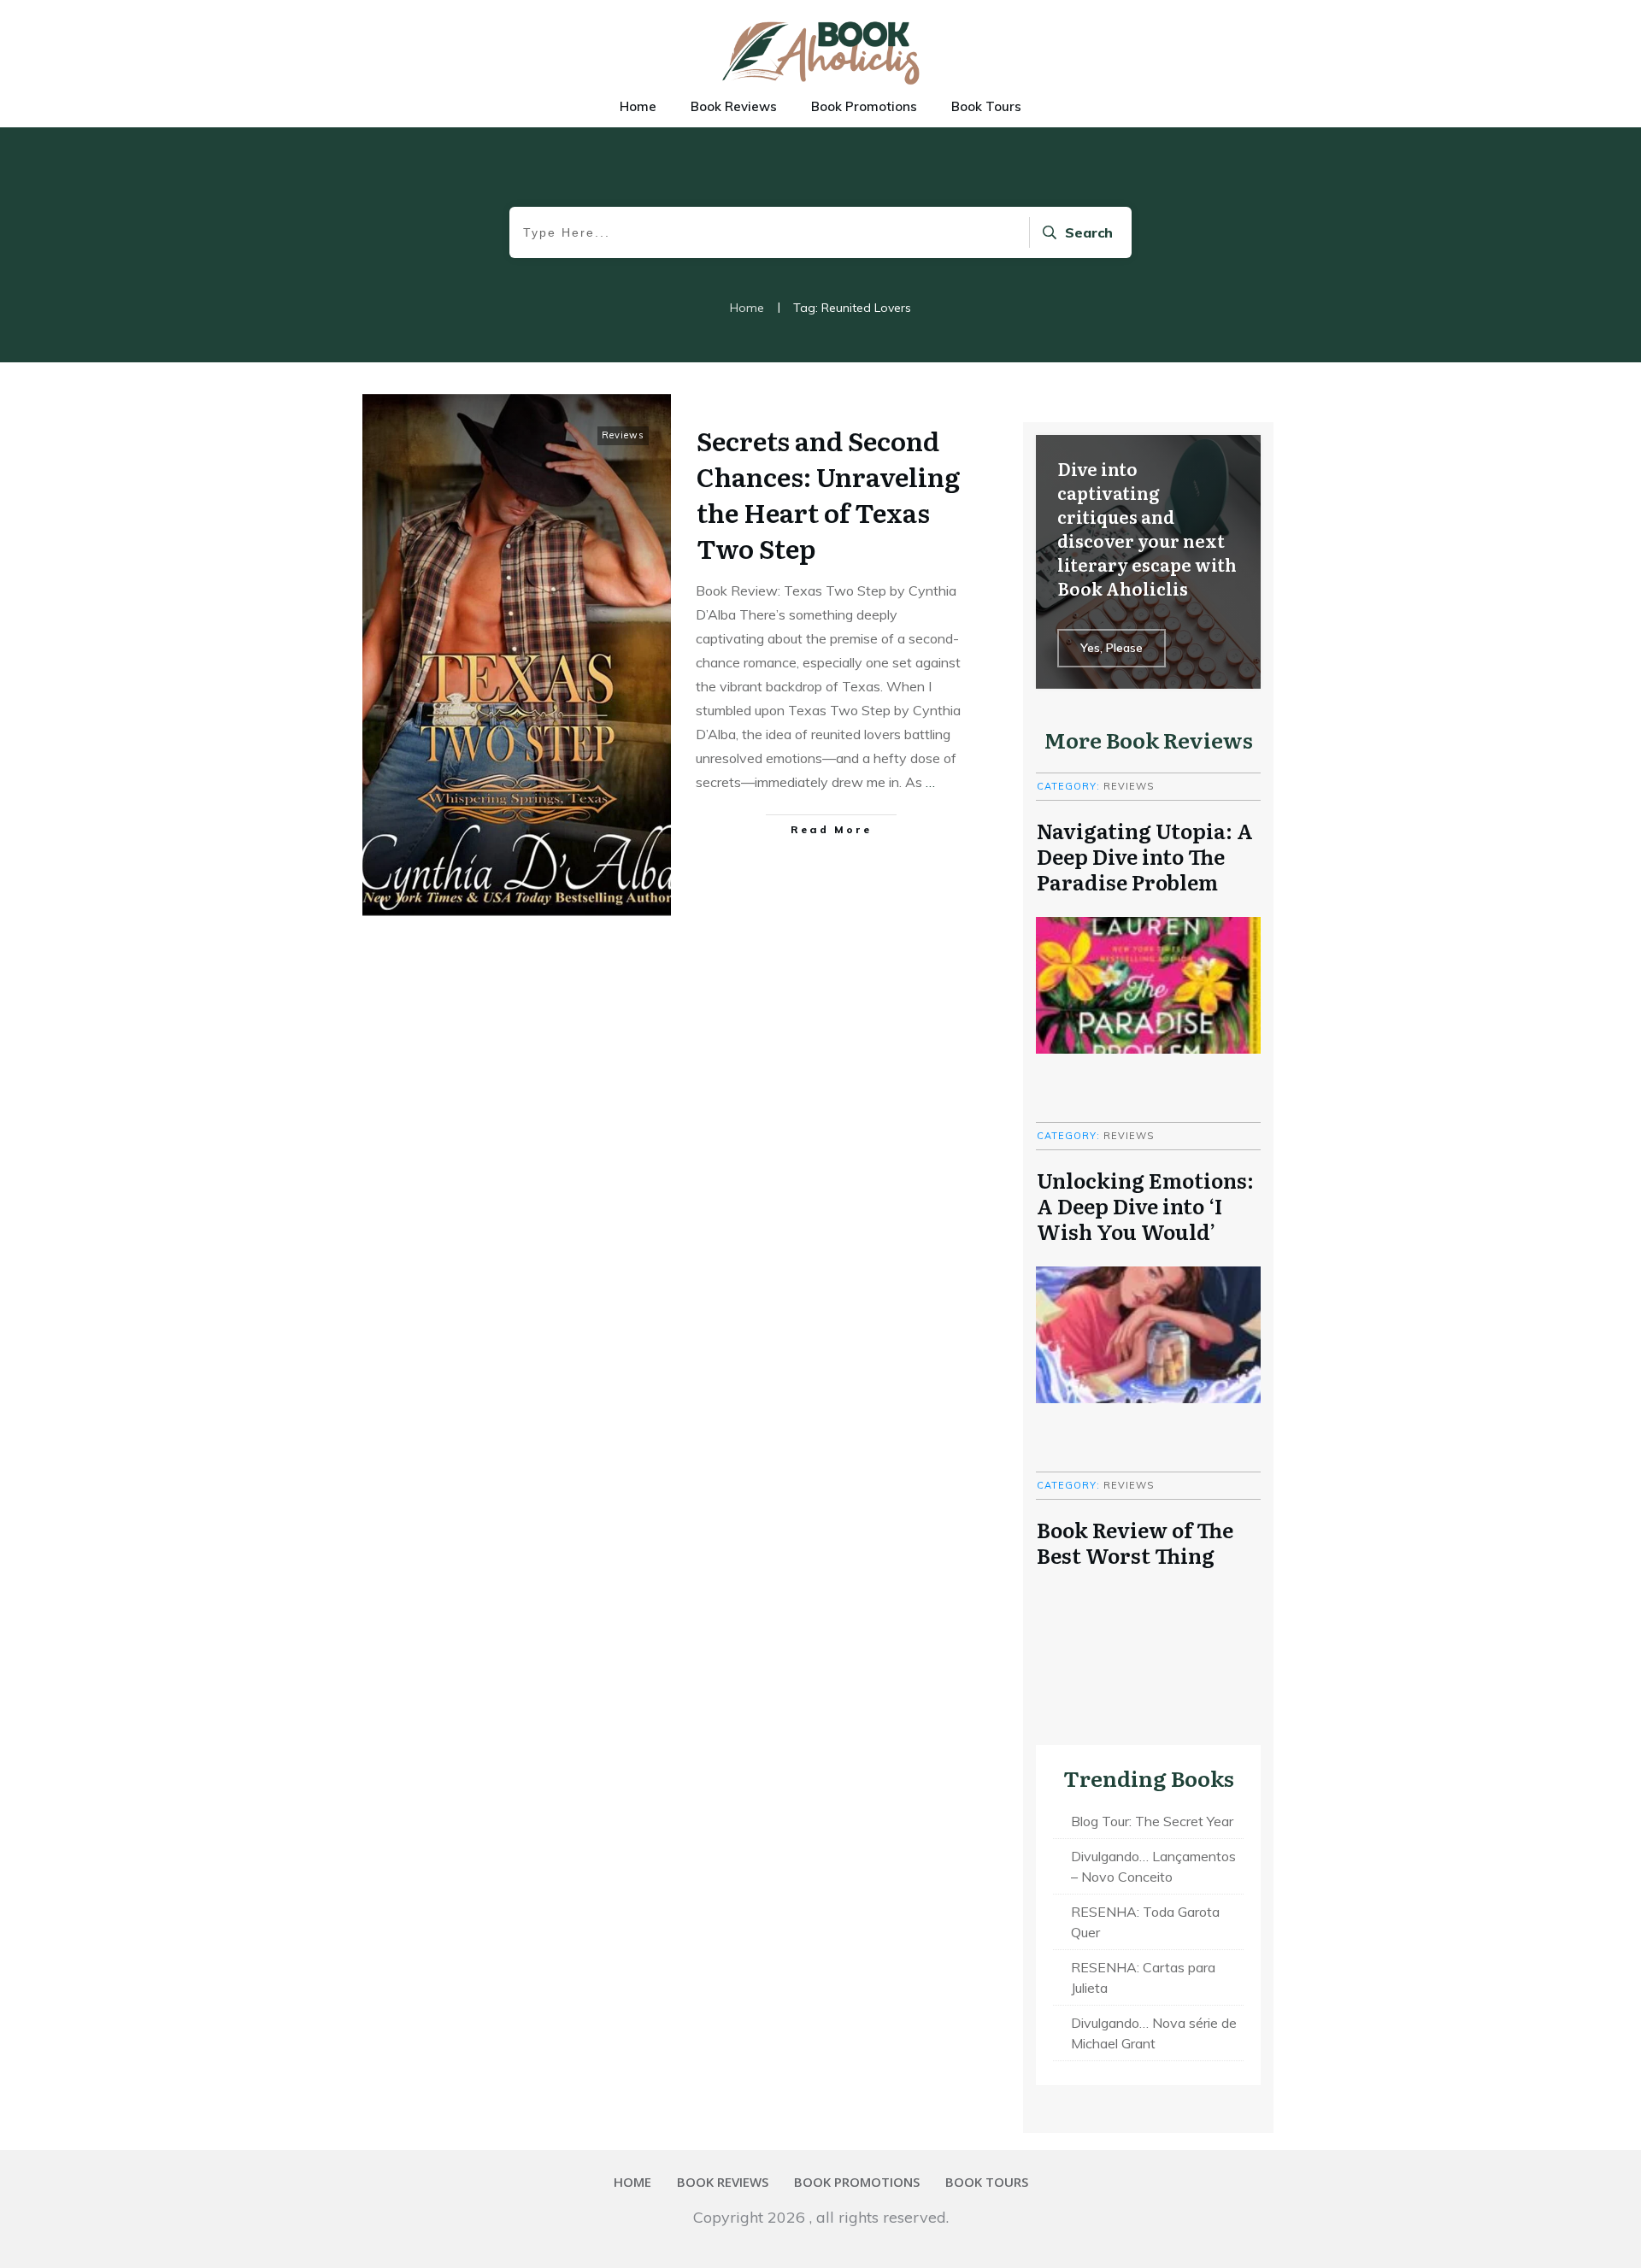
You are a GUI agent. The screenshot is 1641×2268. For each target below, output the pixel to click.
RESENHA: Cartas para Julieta (1143, 1977)
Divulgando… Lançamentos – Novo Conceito (1153, 1866)
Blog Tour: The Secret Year (1152, 1821)
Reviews (623, 435)
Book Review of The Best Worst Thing (1135, 1542)
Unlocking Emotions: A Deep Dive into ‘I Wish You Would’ (1145, 1205)
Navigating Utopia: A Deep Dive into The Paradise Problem (1145, 855)
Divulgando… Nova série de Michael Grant (1154, 2033)
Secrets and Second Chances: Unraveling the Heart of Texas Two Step (828, 494)
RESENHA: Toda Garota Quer (1145, 1922)
